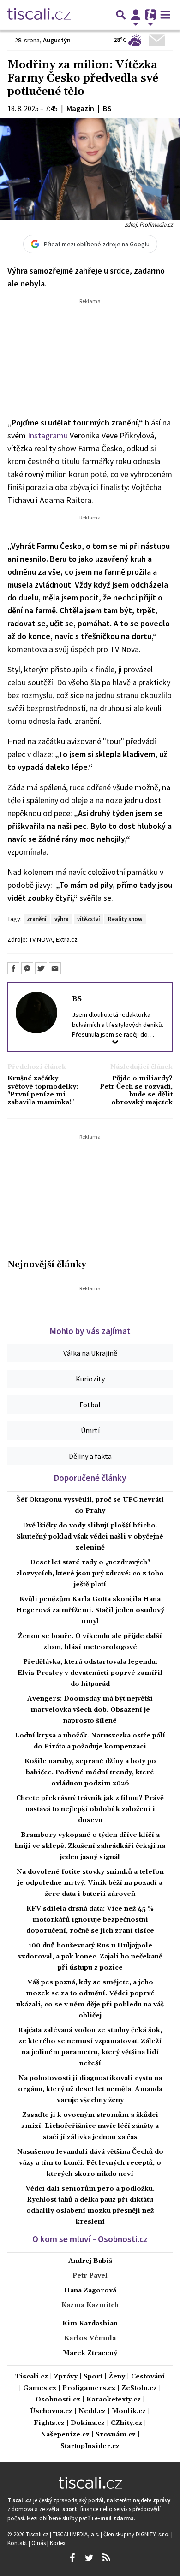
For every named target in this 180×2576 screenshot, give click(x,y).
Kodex (58, 2543)
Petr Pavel (90, 2276)
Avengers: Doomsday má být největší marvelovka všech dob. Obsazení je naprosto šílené (90, 1710)
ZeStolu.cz (139, 2388)
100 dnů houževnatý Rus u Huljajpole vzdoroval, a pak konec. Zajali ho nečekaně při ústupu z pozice (90, 1957)
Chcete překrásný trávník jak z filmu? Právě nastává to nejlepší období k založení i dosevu (90, 1809)
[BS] (36, 1012)
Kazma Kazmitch (90, 2305)
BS (77, 999)
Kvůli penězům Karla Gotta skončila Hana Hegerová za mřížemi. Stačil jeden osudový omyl (90, 1610)
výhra (62, 919)
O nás (39, 2543)
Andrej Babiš (90, 2261)
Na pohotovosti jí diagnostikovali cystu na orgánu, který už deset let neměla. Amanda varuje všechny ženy (90, 2089)
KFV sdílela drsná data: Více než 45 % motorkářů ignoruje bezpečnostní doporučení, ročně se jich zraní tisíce (90, 1920)
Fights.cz (49, 2423)
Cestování (148, 2377)
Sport (93, 2377)
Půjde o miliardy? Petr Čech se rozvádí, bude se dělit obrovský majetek (136, 1091)
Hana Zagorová (90, 2290)
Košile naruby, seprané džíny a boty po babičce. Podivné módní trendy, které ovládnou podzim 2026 (90, 1772)
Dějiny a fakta (90, 1456)
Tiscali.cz (32, 2377)
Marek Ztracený (90, 2353)
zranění (36, 919)
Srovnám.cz (116, 2435)
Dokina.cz (88, 2423)
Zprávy (66, 2377)
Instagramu (48, 435)
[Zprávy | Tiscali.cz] (39, 15)
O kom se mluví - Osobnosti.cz (90, 2239)
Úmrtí (90, 1430)
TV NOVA (41, 939)
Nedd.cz (92, 2411)
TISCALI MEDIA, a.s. (77, 2534)
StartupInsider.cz (90, 2446)
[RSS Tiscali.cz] (106, 2558)
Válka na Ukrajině (90, 1353)
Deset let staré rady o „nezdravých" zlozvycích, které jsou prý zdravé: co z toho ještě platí (90, 1574)
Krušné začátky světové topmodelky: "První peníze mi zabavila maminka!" (43, 1091)
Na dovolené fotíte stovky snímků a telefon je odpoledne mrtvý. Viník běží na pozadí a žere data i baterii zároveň (90, 1883)
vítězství (88, 919)
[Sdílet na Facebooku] (13, 968)
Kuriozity (90, 1379)
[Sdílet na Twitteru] (41, 968)
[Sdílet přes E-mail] (55, 968)
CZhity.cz (126, 2423)
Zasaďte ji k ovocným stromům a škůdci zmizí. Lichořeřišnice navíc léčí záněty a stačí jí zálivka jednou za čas (90, 2126)
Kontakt (18, 2543)
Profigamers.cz (89, 2388)
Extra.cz (67, 939)
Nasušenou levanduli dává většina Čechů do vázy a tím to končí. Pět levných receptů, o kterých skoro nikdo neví (90, 2163)
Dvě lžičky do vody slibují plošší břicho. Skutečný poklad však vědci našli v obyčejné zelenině (90, 1537)
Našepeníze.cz (65, 2435)
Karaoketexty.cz (114, 2400)
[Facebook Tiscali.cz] (72, 2558)
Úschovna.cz (51, 2411)
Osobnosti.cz (58, 2400)
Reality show (125, 919)
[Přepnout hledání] (121, 15)
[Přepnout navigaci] (136, 15)
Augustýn (57, 40)
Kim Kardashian (90, 2324)
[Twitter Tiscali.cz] (89, 2558)
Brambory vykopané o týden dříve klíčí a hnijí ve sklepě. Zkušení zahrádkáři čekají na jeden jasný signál (90, 1846)
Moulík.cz (129, 2411)
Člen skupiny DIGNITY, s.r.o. (137, 2534)
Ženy (117, 2377)
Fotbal (90, 1405)
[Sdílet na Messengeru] (27, 968)
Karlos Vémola (90, 2338)
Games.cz (40, 2388)
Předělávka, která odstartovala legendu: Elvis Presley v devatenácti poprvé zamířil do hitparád (90, 1673)
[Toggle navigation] (165, 15)
